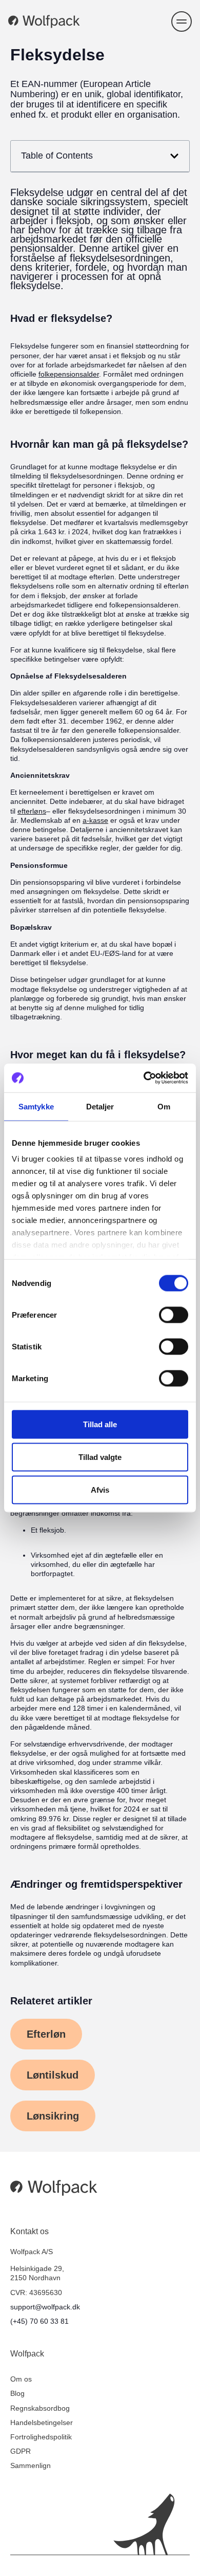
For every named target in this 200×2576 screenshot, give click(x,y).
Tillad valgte (100, 1457)
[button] (182, 21)
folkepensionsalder (69, 374)
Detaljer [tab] (100, 1106)
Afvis (100, 1489)
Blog (17, 2393)
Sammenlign (31, 2465)
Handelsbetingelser (42, 2422)
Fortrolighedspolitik (41, 2437)
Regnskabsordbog (40, 2408)
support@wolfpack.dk (45, 2307)
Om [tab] (164, 1106)
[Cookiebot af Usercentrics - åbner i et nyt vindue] (144, 1078)
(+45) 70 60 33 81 (39, 2321)
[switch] (174, 1315)
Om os (21, 2379)
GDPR (21, 2451)
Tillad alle (100, 1424)
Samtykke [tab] (36, 1106)
